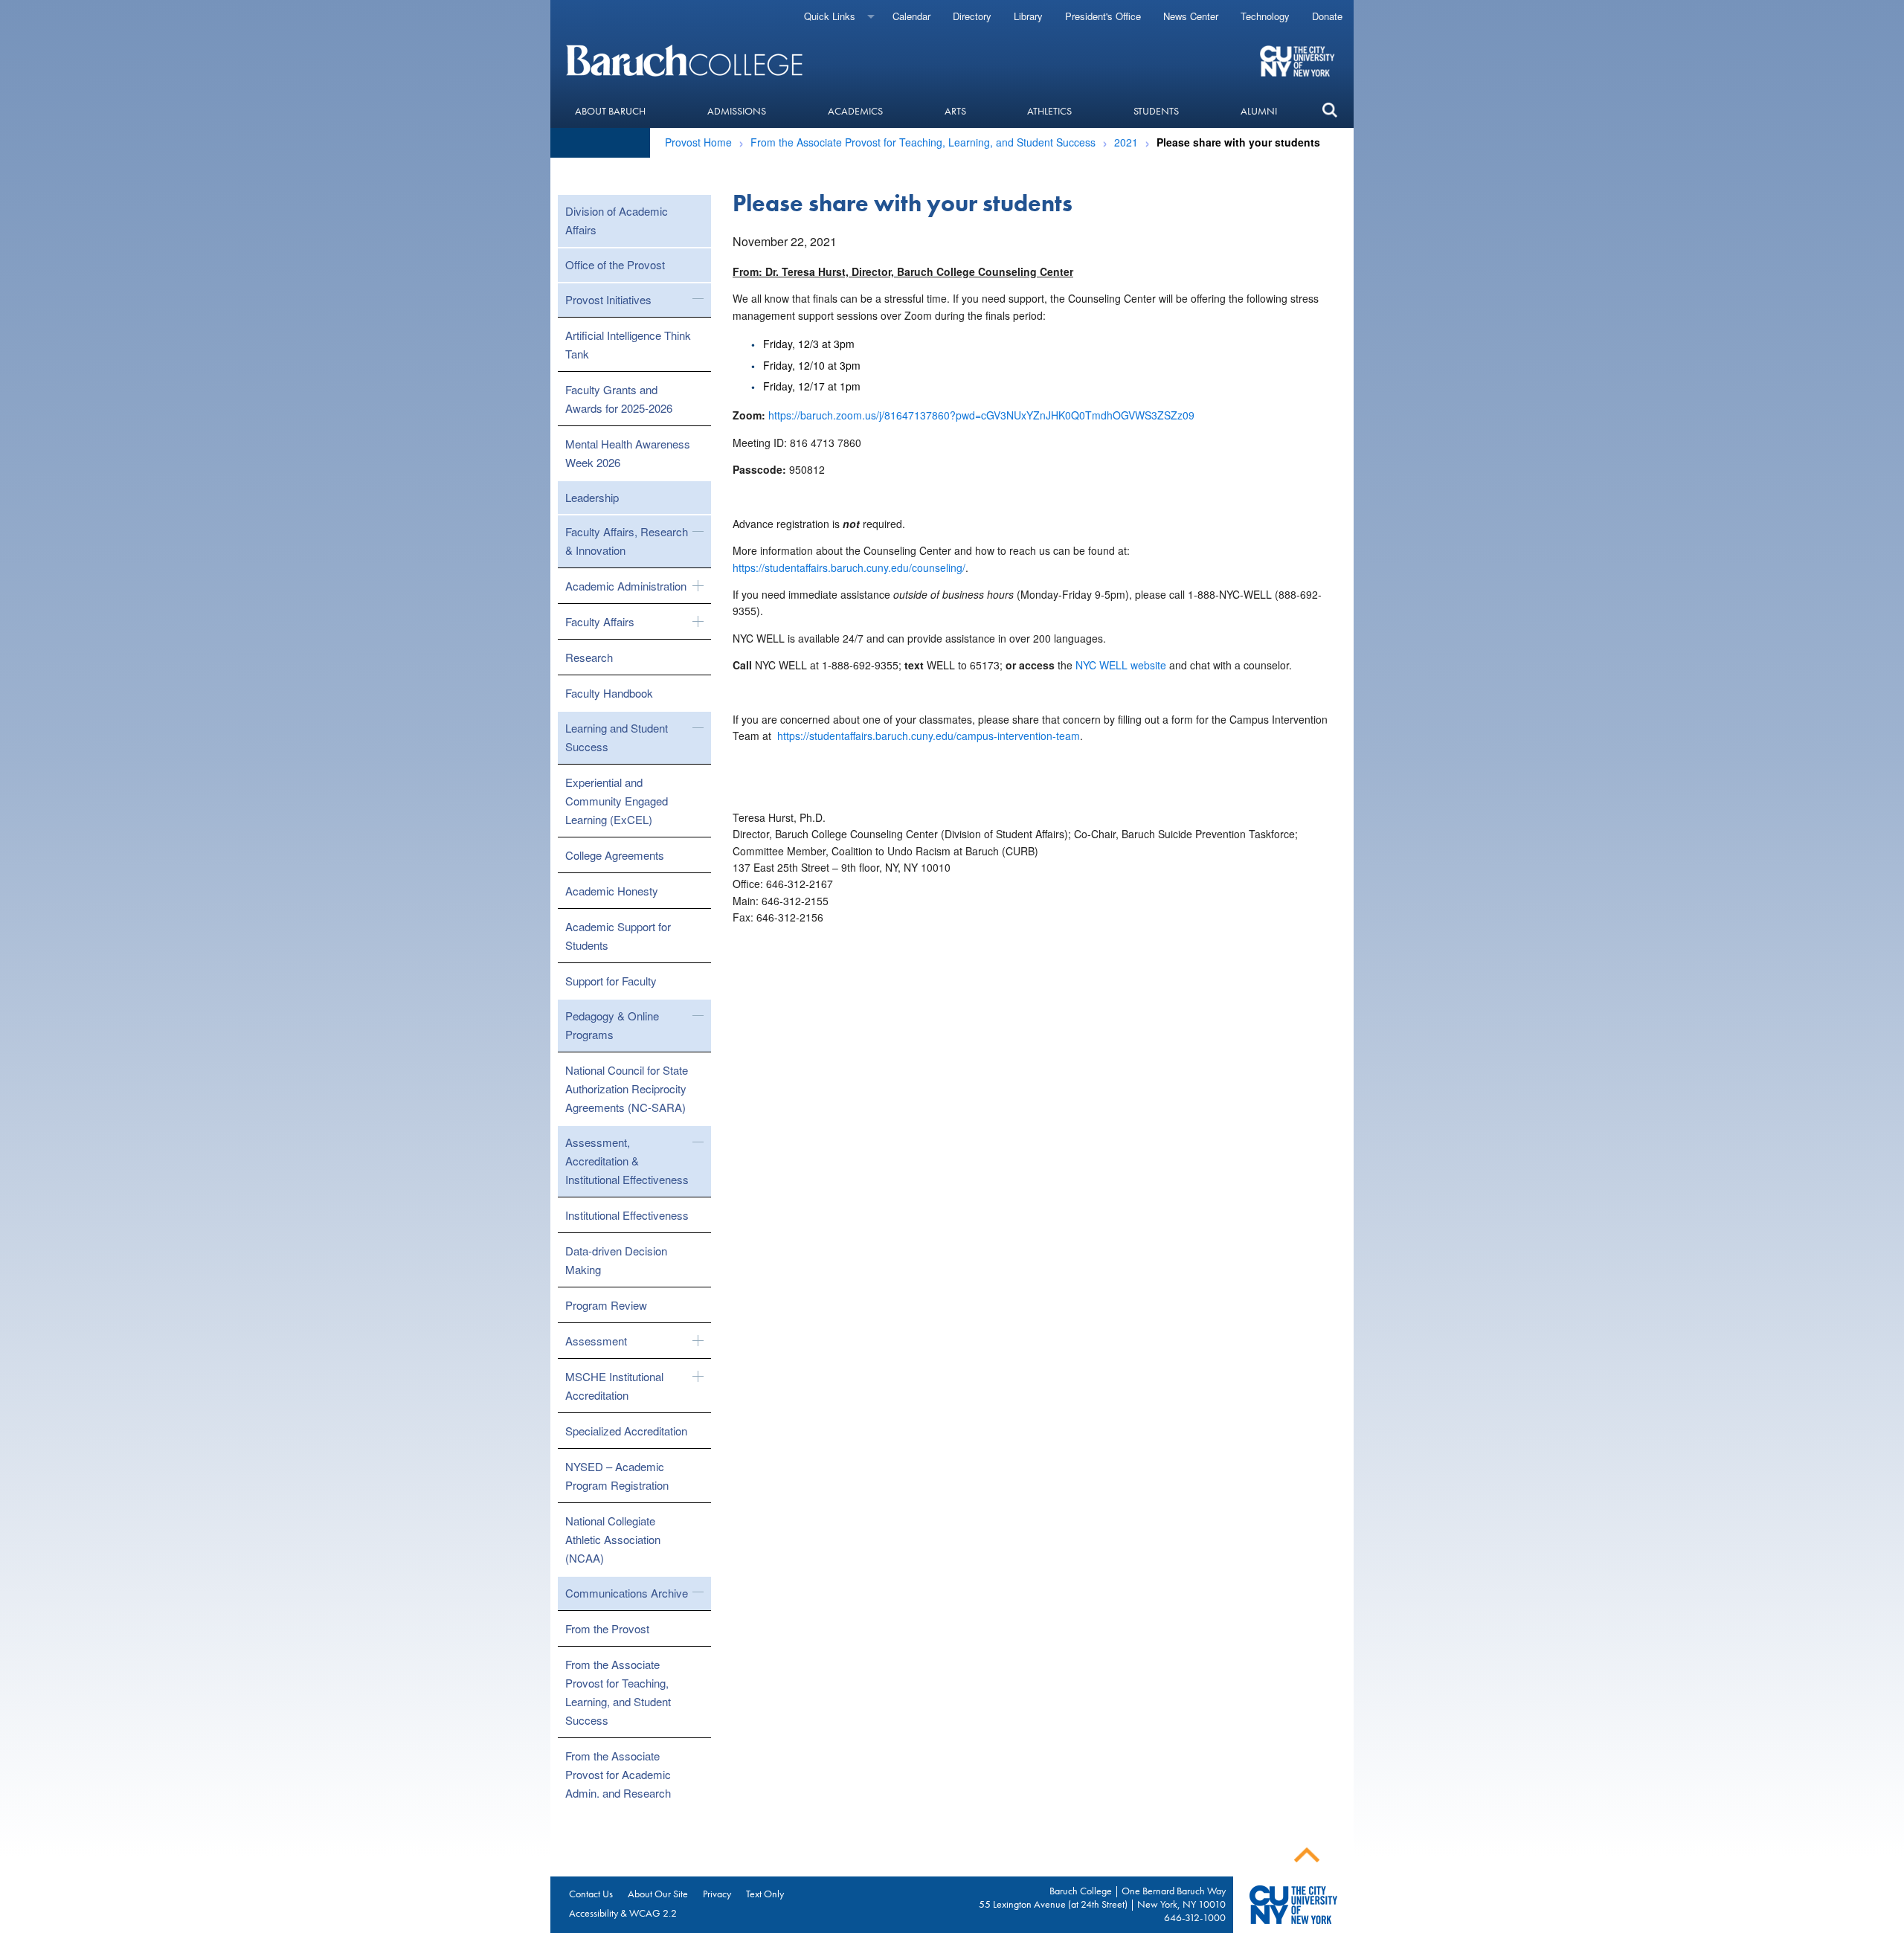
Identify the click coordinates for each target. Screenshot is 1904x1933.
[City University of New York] (1299, 60)
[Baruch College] (686, 60)
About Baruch (610, 111)
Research (589, 657)
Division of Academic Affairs (617, 220)
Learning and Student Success (617, 737)
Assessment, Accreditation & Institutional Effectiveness (627, 1161)
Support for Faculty (611, 981)
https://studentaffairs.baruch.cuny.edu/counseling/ (849, 567)
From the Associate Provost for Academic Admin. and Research (618, 1774)
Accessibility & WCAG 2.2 (623, 1913)
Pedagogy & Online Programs (612, 1025)
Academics (855, 111)
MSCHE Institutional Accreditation (614, 1386)
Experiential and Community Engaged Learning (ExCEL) (617, 801)
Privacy (717, 1894)
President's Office (1103, 16)
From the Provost (607, 1628)
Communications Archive (627, 1593)
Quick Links (830, 16)
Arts (955, 111)
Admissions (737, 111)
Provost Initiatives (608, 299)
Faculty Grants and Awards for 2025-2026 (619, 399)
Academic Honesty (612, 891)
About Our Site (658, 1894)
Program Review (606, 1305)
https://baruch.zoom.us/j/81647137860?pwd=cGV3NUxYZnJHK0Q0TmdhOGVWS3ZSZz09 (981, 415)
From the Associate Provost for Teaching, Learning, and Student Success (923, 142)
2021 (1126, 142)
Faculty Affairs (600, 621)
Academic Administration (626, 586)
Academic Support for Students (618, 936)
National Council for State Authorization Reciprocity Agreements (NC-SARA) (627, 1088)
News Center (1191, 16)
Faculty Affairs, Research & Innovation (627, 541)
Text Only (765, 1894)
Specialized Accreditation (626, 1431)
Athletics (1049, 111)
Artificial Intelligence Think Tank (628, 344)
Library (1028, 16)
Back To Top (1307, 1855)
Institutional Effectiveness (627, 1215)
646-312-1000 (1195, 1917)
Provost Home (698, 142)
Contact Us (591, 1894)
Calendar (911, 16)
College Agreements (615, 855)
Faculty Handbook (609, 693)
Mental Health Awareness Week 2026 (628, 453)
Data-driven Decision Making (616, 1260)
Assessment (596, 1341)
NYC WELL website (1121, 665)
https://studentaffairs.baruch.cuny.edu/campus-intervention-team (929, 736)
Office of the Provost (615, 264)
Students (1156, 111)
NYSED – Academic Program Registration (617, 1476)
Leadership (592, 497)
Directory (972, 16)
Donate (1327, 16)
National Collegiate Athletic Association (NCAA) (613, 1539)
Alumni (1259, 111)
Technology (1265, 16)
